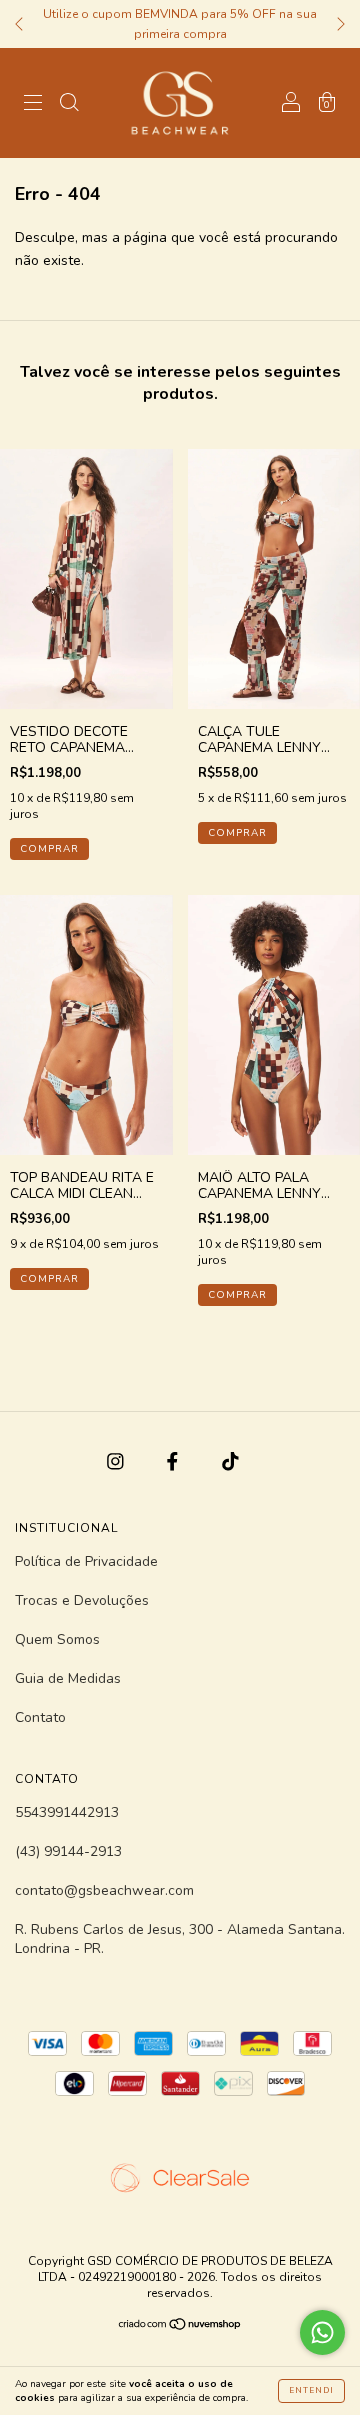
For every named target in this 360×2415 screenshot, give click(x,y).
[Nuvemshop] (180, 2326)
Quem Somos (57, 1639)
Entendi (311, 2390)
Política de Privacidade (86, 1561)
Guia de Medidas (68, 1678)
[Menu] (33, 104)
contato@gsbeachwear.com (104, 1890)
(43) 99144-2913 (68, 1851)
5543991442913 (67, 1812)
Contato (40, 1717)
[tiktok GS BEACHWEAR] (230, 1462)
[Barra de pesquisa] (69, 104)
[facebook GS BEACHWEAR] (174, 1462)
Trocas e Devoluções (82, 1600)
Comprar (49, 849)
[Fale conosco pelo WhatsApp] (322, 2332)
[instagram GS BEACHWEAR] (117, 1462)
